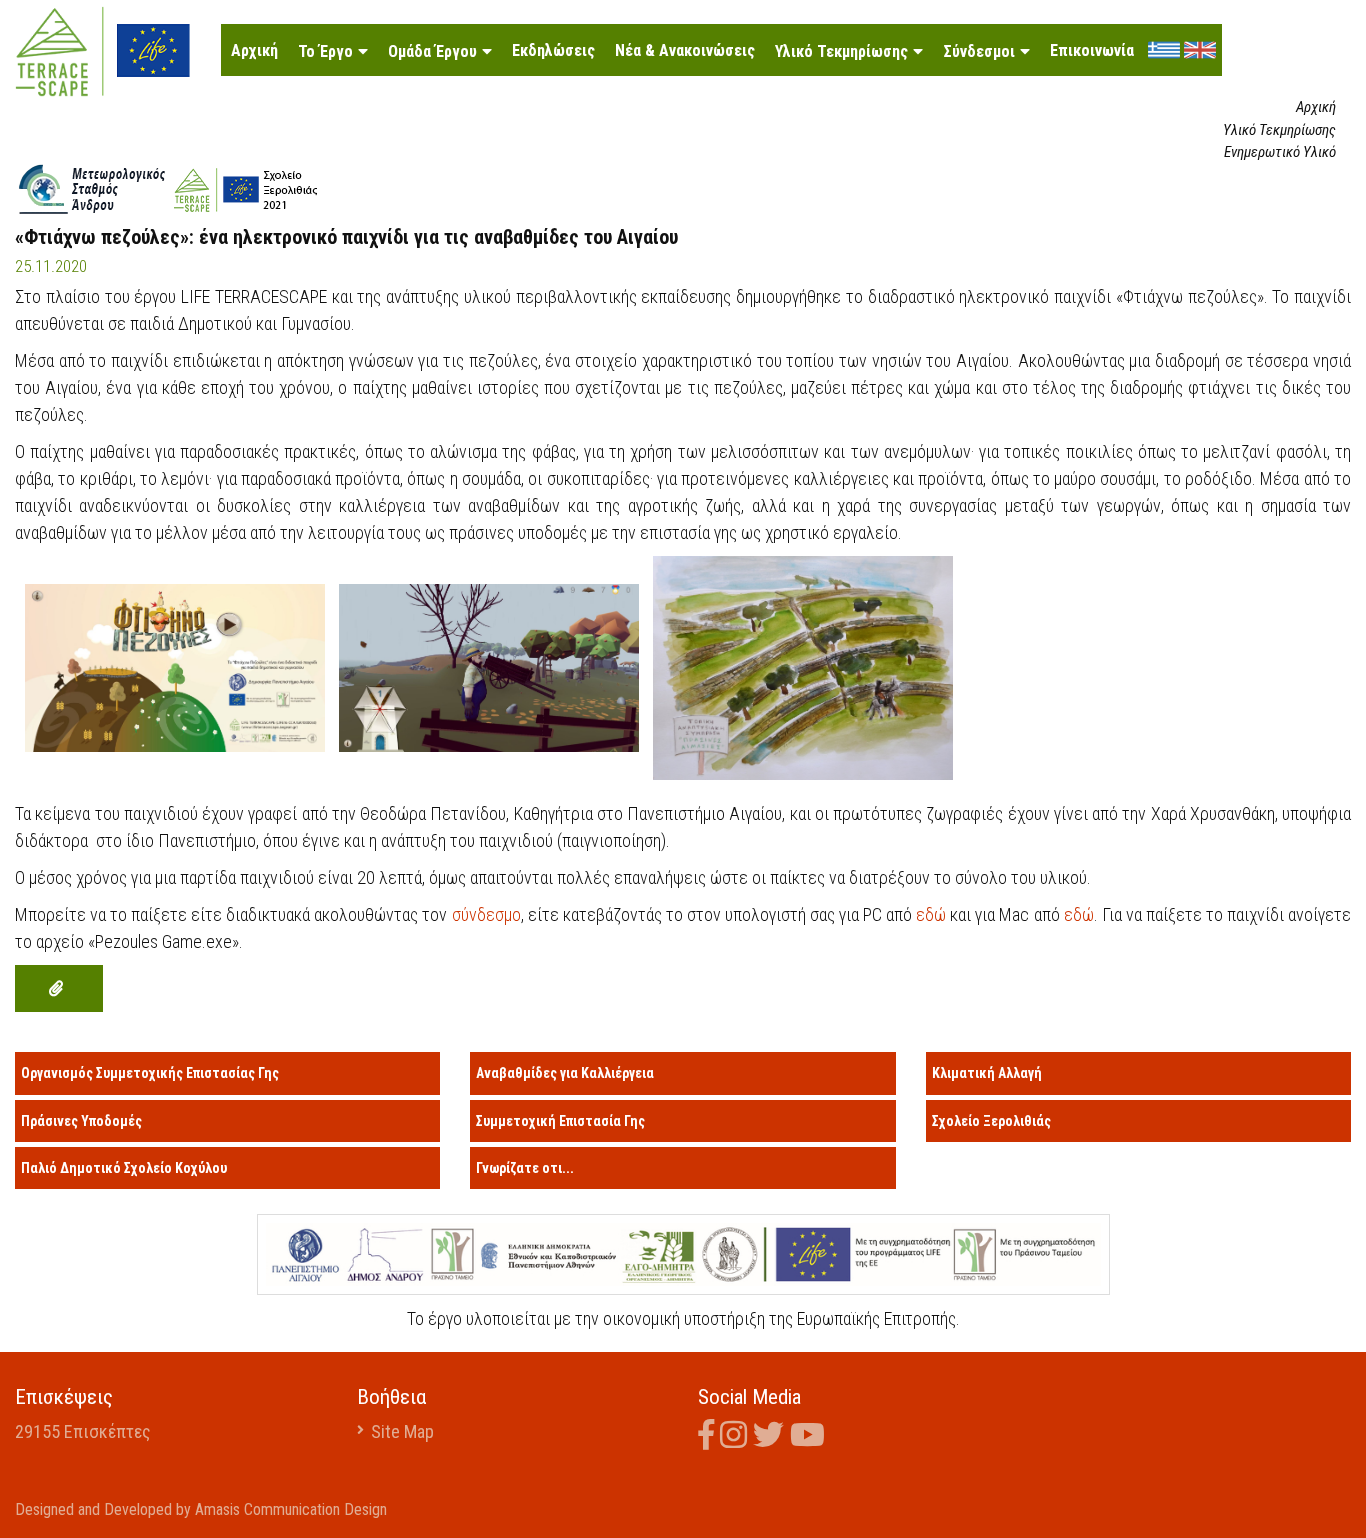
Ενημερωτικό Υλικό (1280, 152)
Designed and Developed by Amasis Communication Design (201, 1509)
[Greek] (1164, 48)
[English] (1200, 48)
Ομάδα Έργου (432, 51)
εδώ (933, 914)
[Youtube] (810, 1439)
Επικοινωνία (1092, 50)
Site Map (402, 1431)
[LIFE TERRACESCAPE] (103, 49)
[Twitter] (771, 1439)
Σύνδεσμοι (979, 51)
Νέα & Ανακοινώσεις (685, 50)
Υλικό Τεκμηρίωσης (841, 51)
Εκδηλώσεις (553, 50)
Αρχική (254, 50)
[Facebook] (709, 1439)
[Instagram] (736, 1439)
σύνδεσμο (486, 914)
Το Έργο (325, 51)
